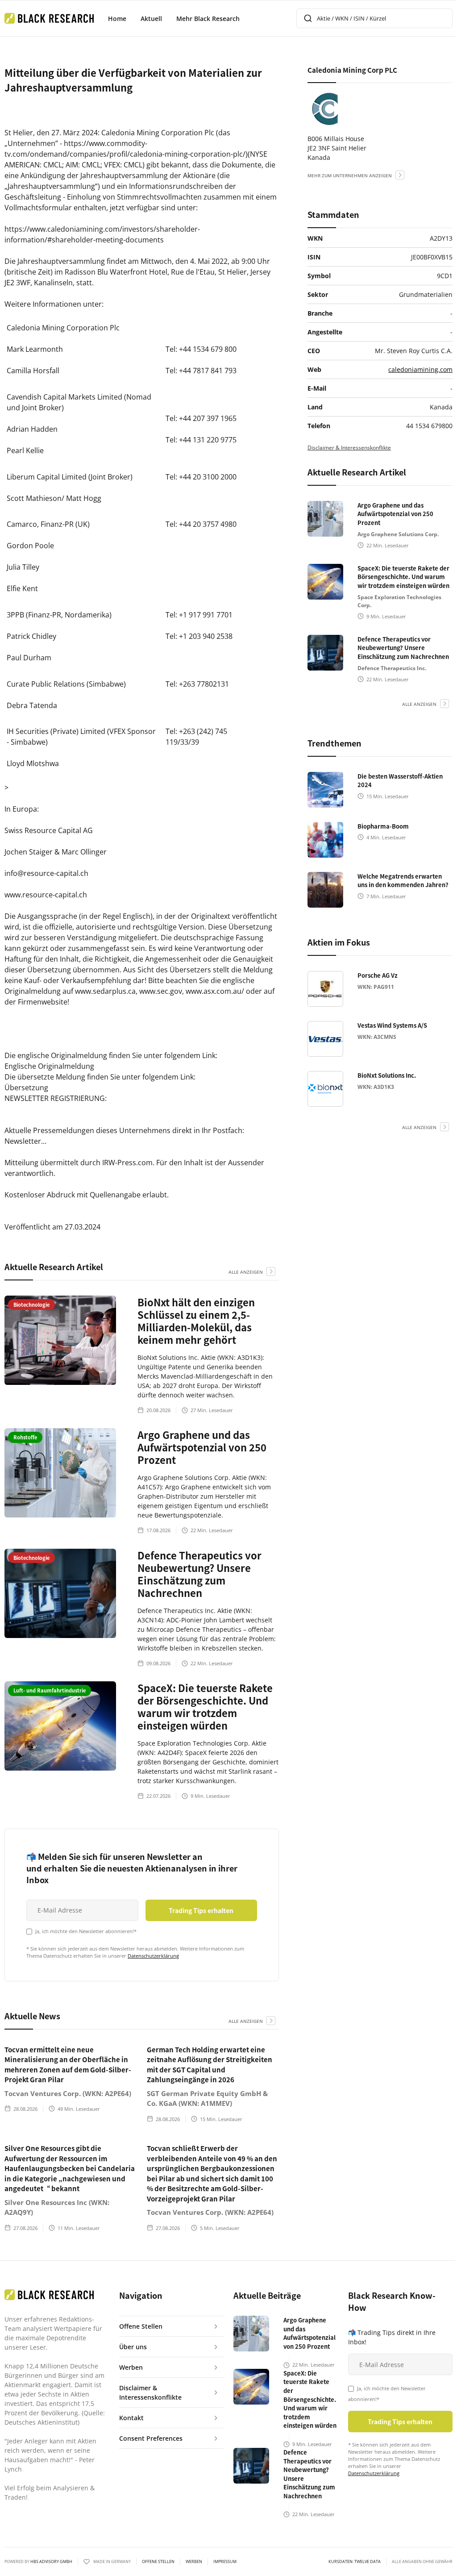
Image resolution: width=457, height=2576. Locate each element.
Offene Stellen (158, 2562)
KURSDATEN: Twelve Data (355, 2562)
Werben (194, 2562)
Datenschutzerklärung (153, 1956)
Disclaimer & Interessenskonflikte (349, 448)
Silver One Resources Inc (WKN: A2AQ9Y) (57, 2207)
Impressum (225, 2562)
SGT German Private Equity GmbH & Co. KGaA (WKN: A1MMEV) (207, 2099)
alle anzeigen (246, 1272)
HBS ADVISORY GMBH (51, 2561)
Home (117, 19)
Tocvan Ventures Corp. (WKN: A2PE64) (68, 2093)
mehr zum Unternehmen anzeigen (350, 175)
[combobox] (374, 18)
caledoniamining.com (420, 369)
